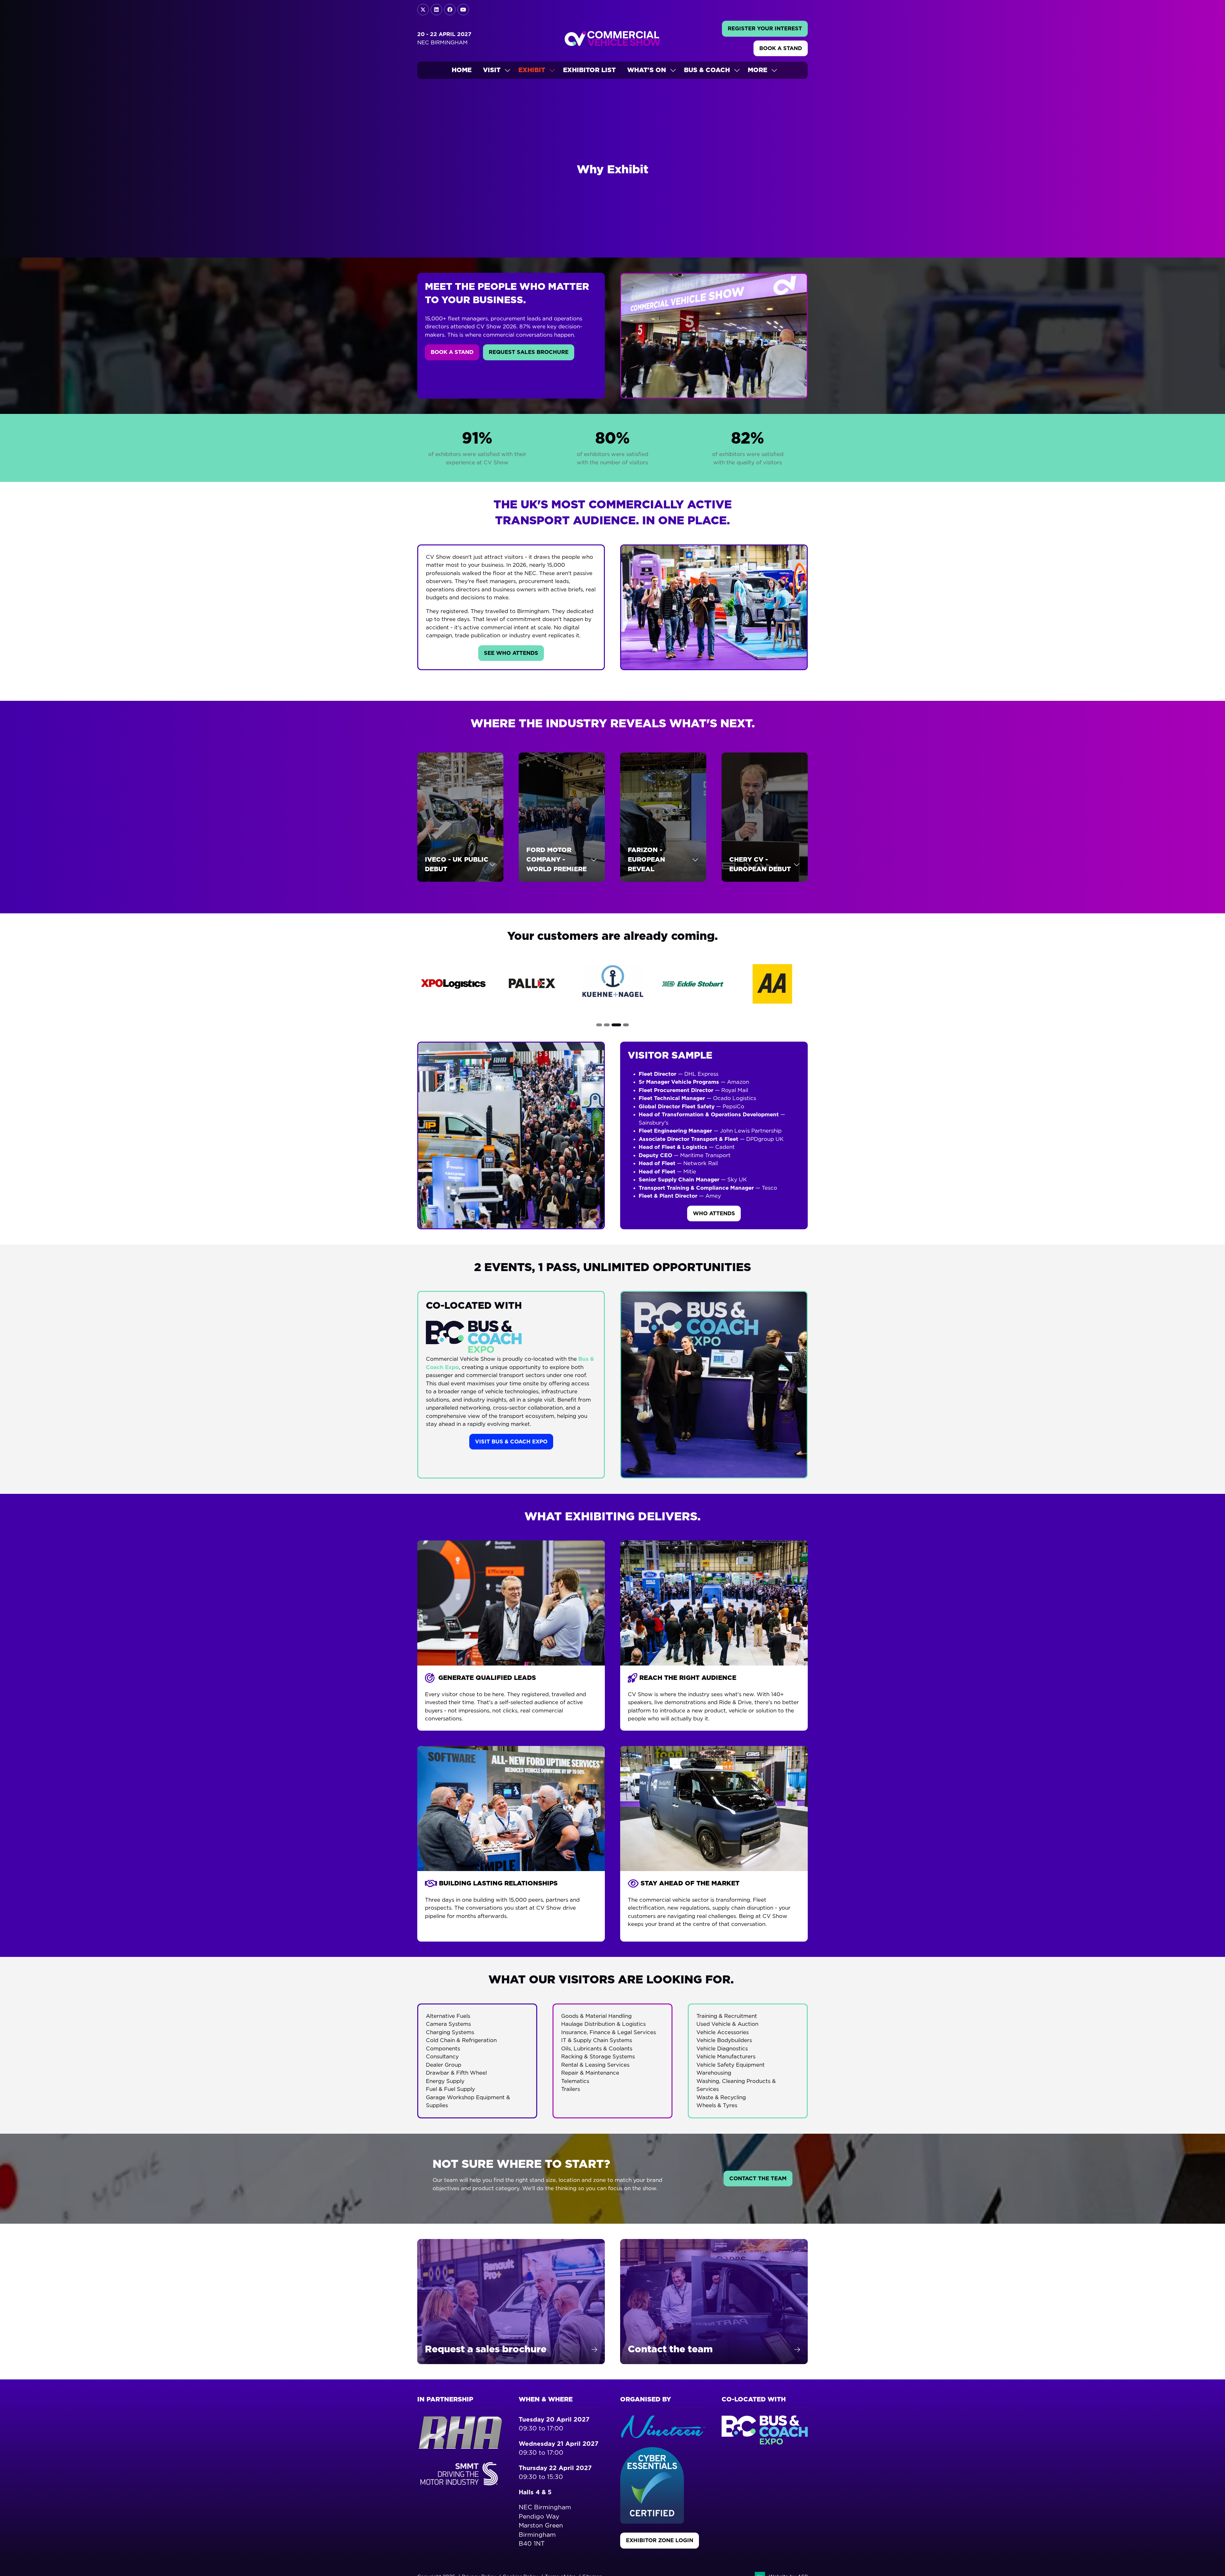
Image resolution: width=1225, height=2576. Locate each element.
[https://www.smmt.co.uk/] (460, 2486)
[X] (423, 10)
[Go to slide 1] (599, 1025)
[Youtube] (463, 10)
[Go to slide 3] (618, 1025)
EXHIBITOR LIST (589, 70)
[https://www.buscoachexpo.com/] (765, 2443)
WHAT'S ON (647, 70)
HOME (462, 70)
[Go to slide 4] (626, 1025)
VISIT (492, 70)
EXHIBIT (532, 70)
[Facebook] (450, 10)
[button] (765, 29)
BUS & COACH (707, 70)
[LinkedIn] (436, 10)
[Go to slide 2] (609, 1025)
